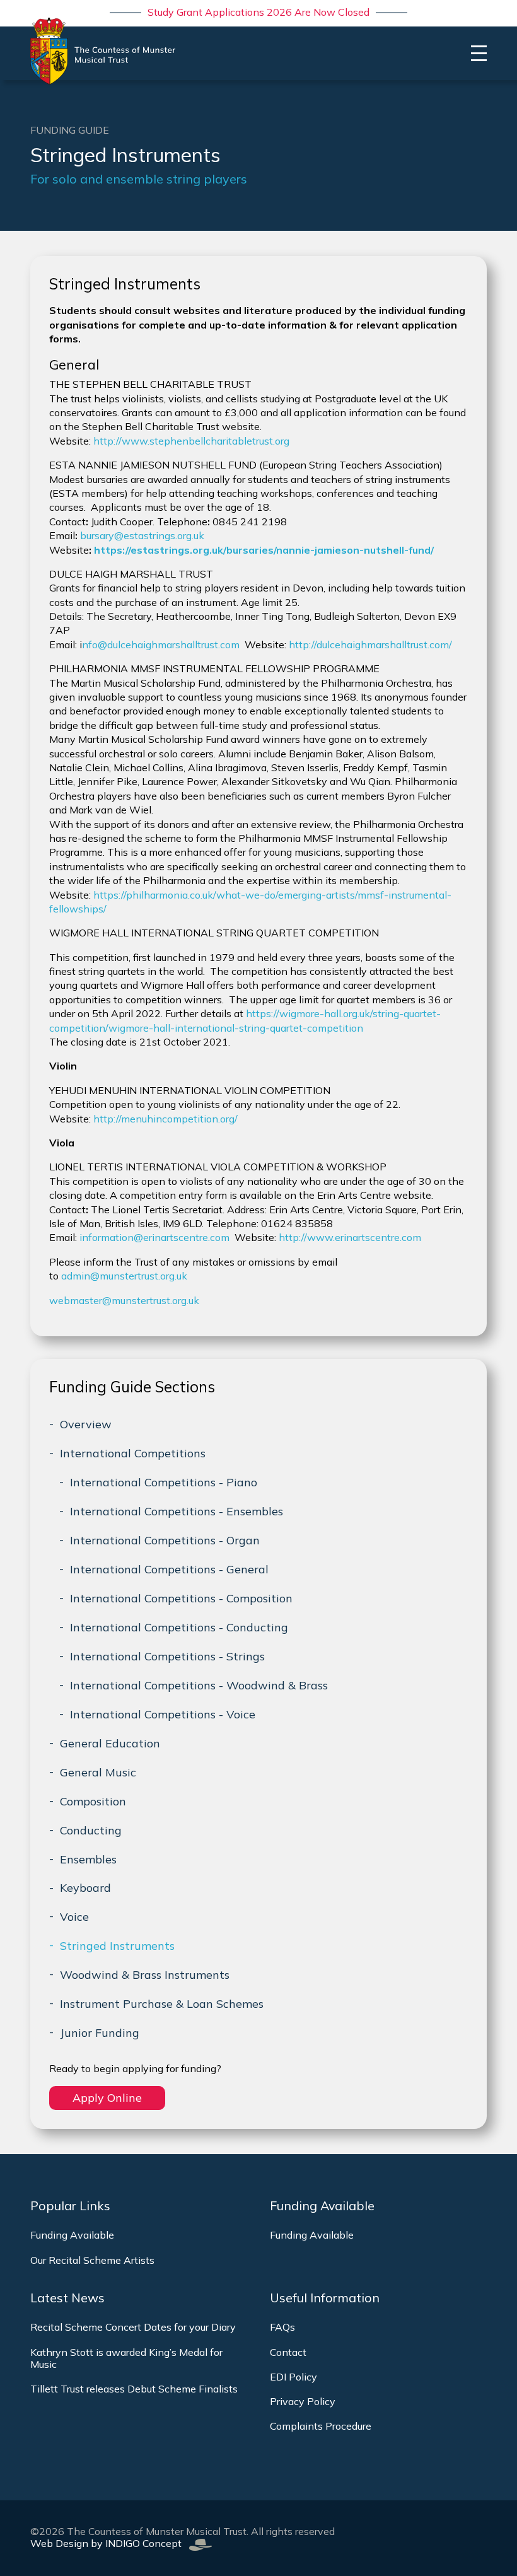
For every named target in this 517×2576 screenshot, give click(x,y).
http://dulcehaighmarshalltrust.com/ (370, 644)
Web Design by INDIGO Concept (110, 2543)
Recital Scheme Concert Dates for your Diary (133, 2327)
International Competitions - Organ (165, 1540)
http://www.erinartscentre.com (350, 1237)
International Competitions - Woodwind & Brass (199, 1685)
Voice (74, 1917)
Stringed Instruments (117, 1946)
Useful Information (325, 2298)
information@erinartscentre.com (154, 1237)
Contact (288, 2352)
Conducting (91, 1830)
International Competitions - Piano (164, 1482)
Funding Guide (70, 130)
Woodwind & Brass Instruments (145, 1975)
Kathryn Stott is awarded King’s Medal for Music (126, 2358)
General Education (110, 1743)
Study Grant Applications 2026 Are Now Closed (258, 12)
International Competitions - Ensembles (177, 1511)
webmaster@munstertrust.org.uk (124, 1300)
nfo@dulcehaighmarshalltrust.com (161, 644)
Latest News (67, 2298)
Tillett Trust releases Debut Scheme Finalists (134, 2389)
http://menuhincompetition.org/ (166, 1119)
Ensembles (88, 1859)
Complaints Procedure (321, 2426)
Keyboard (85, 1888)
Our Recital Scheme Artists (92, 2260)
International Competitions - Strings (167, 1656)
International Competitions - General (169, 1569)
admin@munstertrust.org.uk (124, 1276)
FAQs (282, 2327)
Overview (86, 1424)
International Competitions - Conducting (179, 1627)
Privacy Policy (303, 2401)
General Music (98, 1772)
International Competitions (133, 1453)
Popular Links (70, 2206)
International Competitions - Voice (163, 1714)
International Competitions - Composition (181, 1598)
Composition (93, 1801)
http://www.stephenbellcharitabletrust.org (191, 441)
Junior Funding (100, 2033)
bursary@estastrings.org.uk (142, 535)
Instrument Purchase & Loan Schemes (162, 2004)
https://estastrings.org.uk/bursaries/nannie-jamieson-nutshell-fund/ (264, 550)
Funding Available (72, 2235)
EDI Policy (293, 2377)
